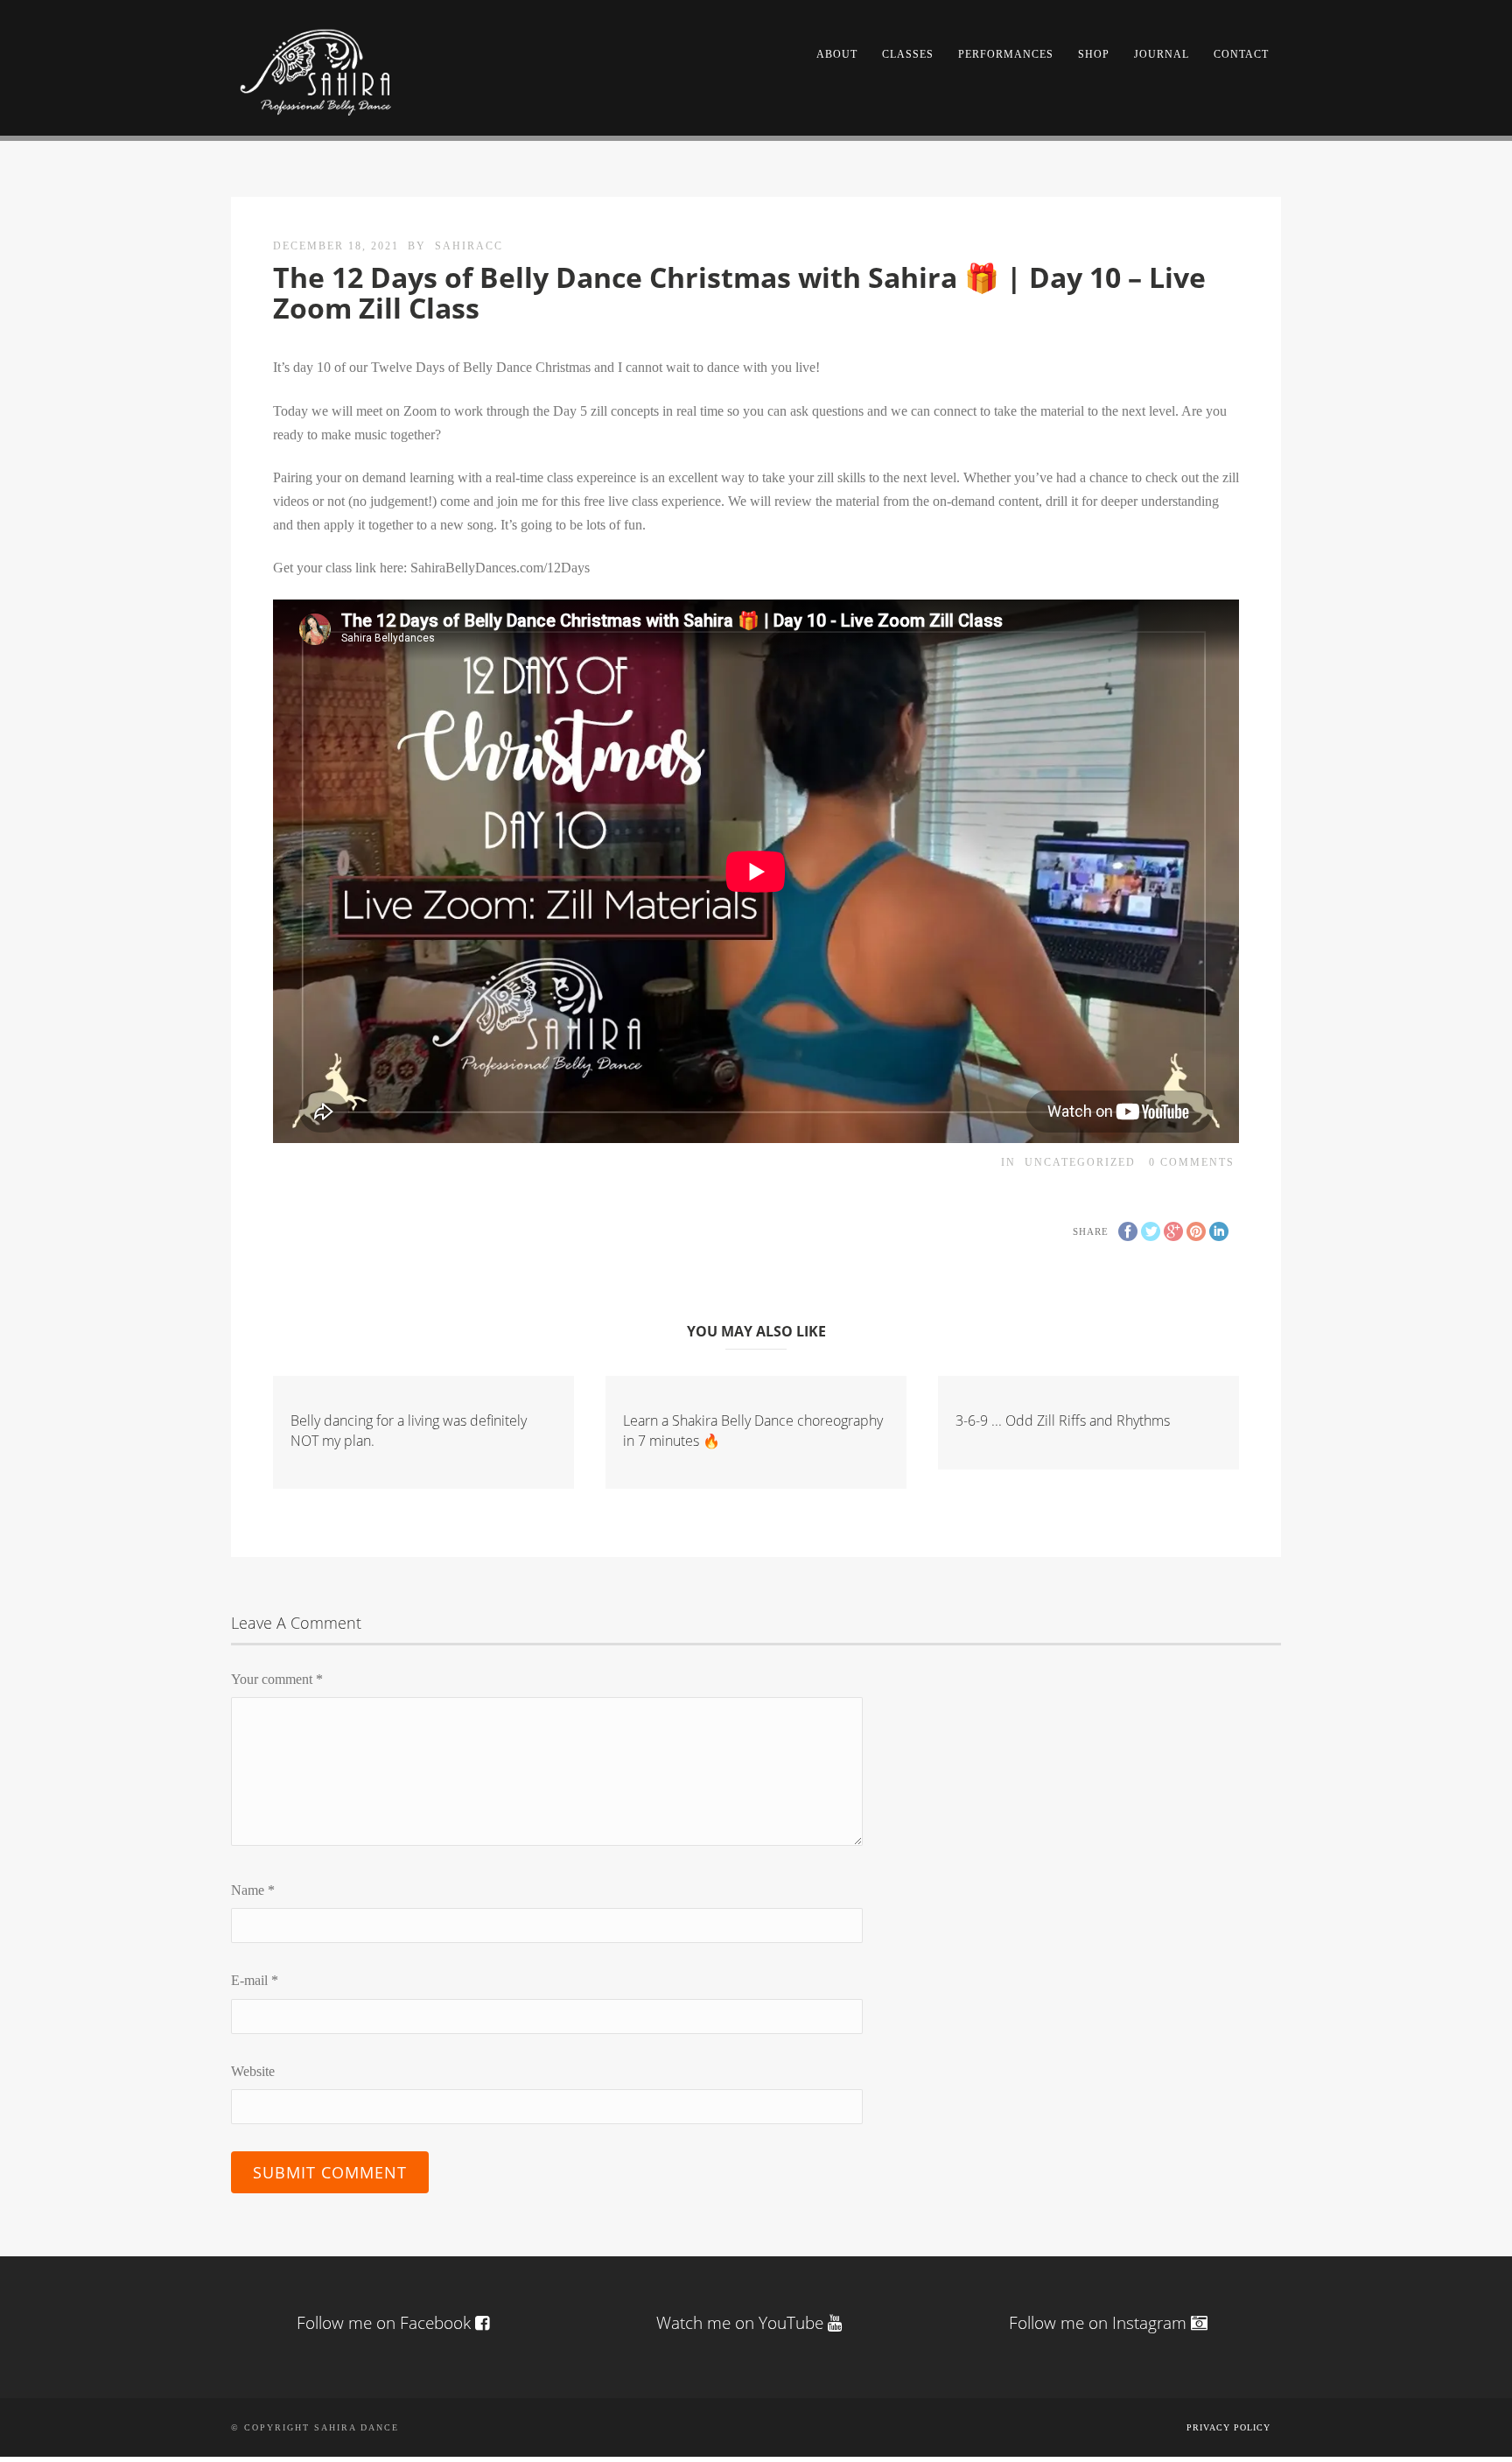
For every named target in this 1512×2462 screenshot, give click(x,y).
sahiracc (469, 246)
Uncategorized (1080, 1162)
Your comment (277, 1679)
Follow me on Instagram (1100, 2323)
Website (253, 2071)
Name (253, 1890)
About (837, 54)
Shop (1094, 54)
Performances (1006, 54)
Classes (908, 54)
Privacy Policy (1228, 2427)
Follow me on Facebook (384, 2323)
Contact (1241, 54)
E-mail (255, 1980)
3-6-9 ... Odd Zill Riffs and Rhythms (1063, 1420)
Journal (1162, 54)
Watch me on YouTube (742, 2323)
